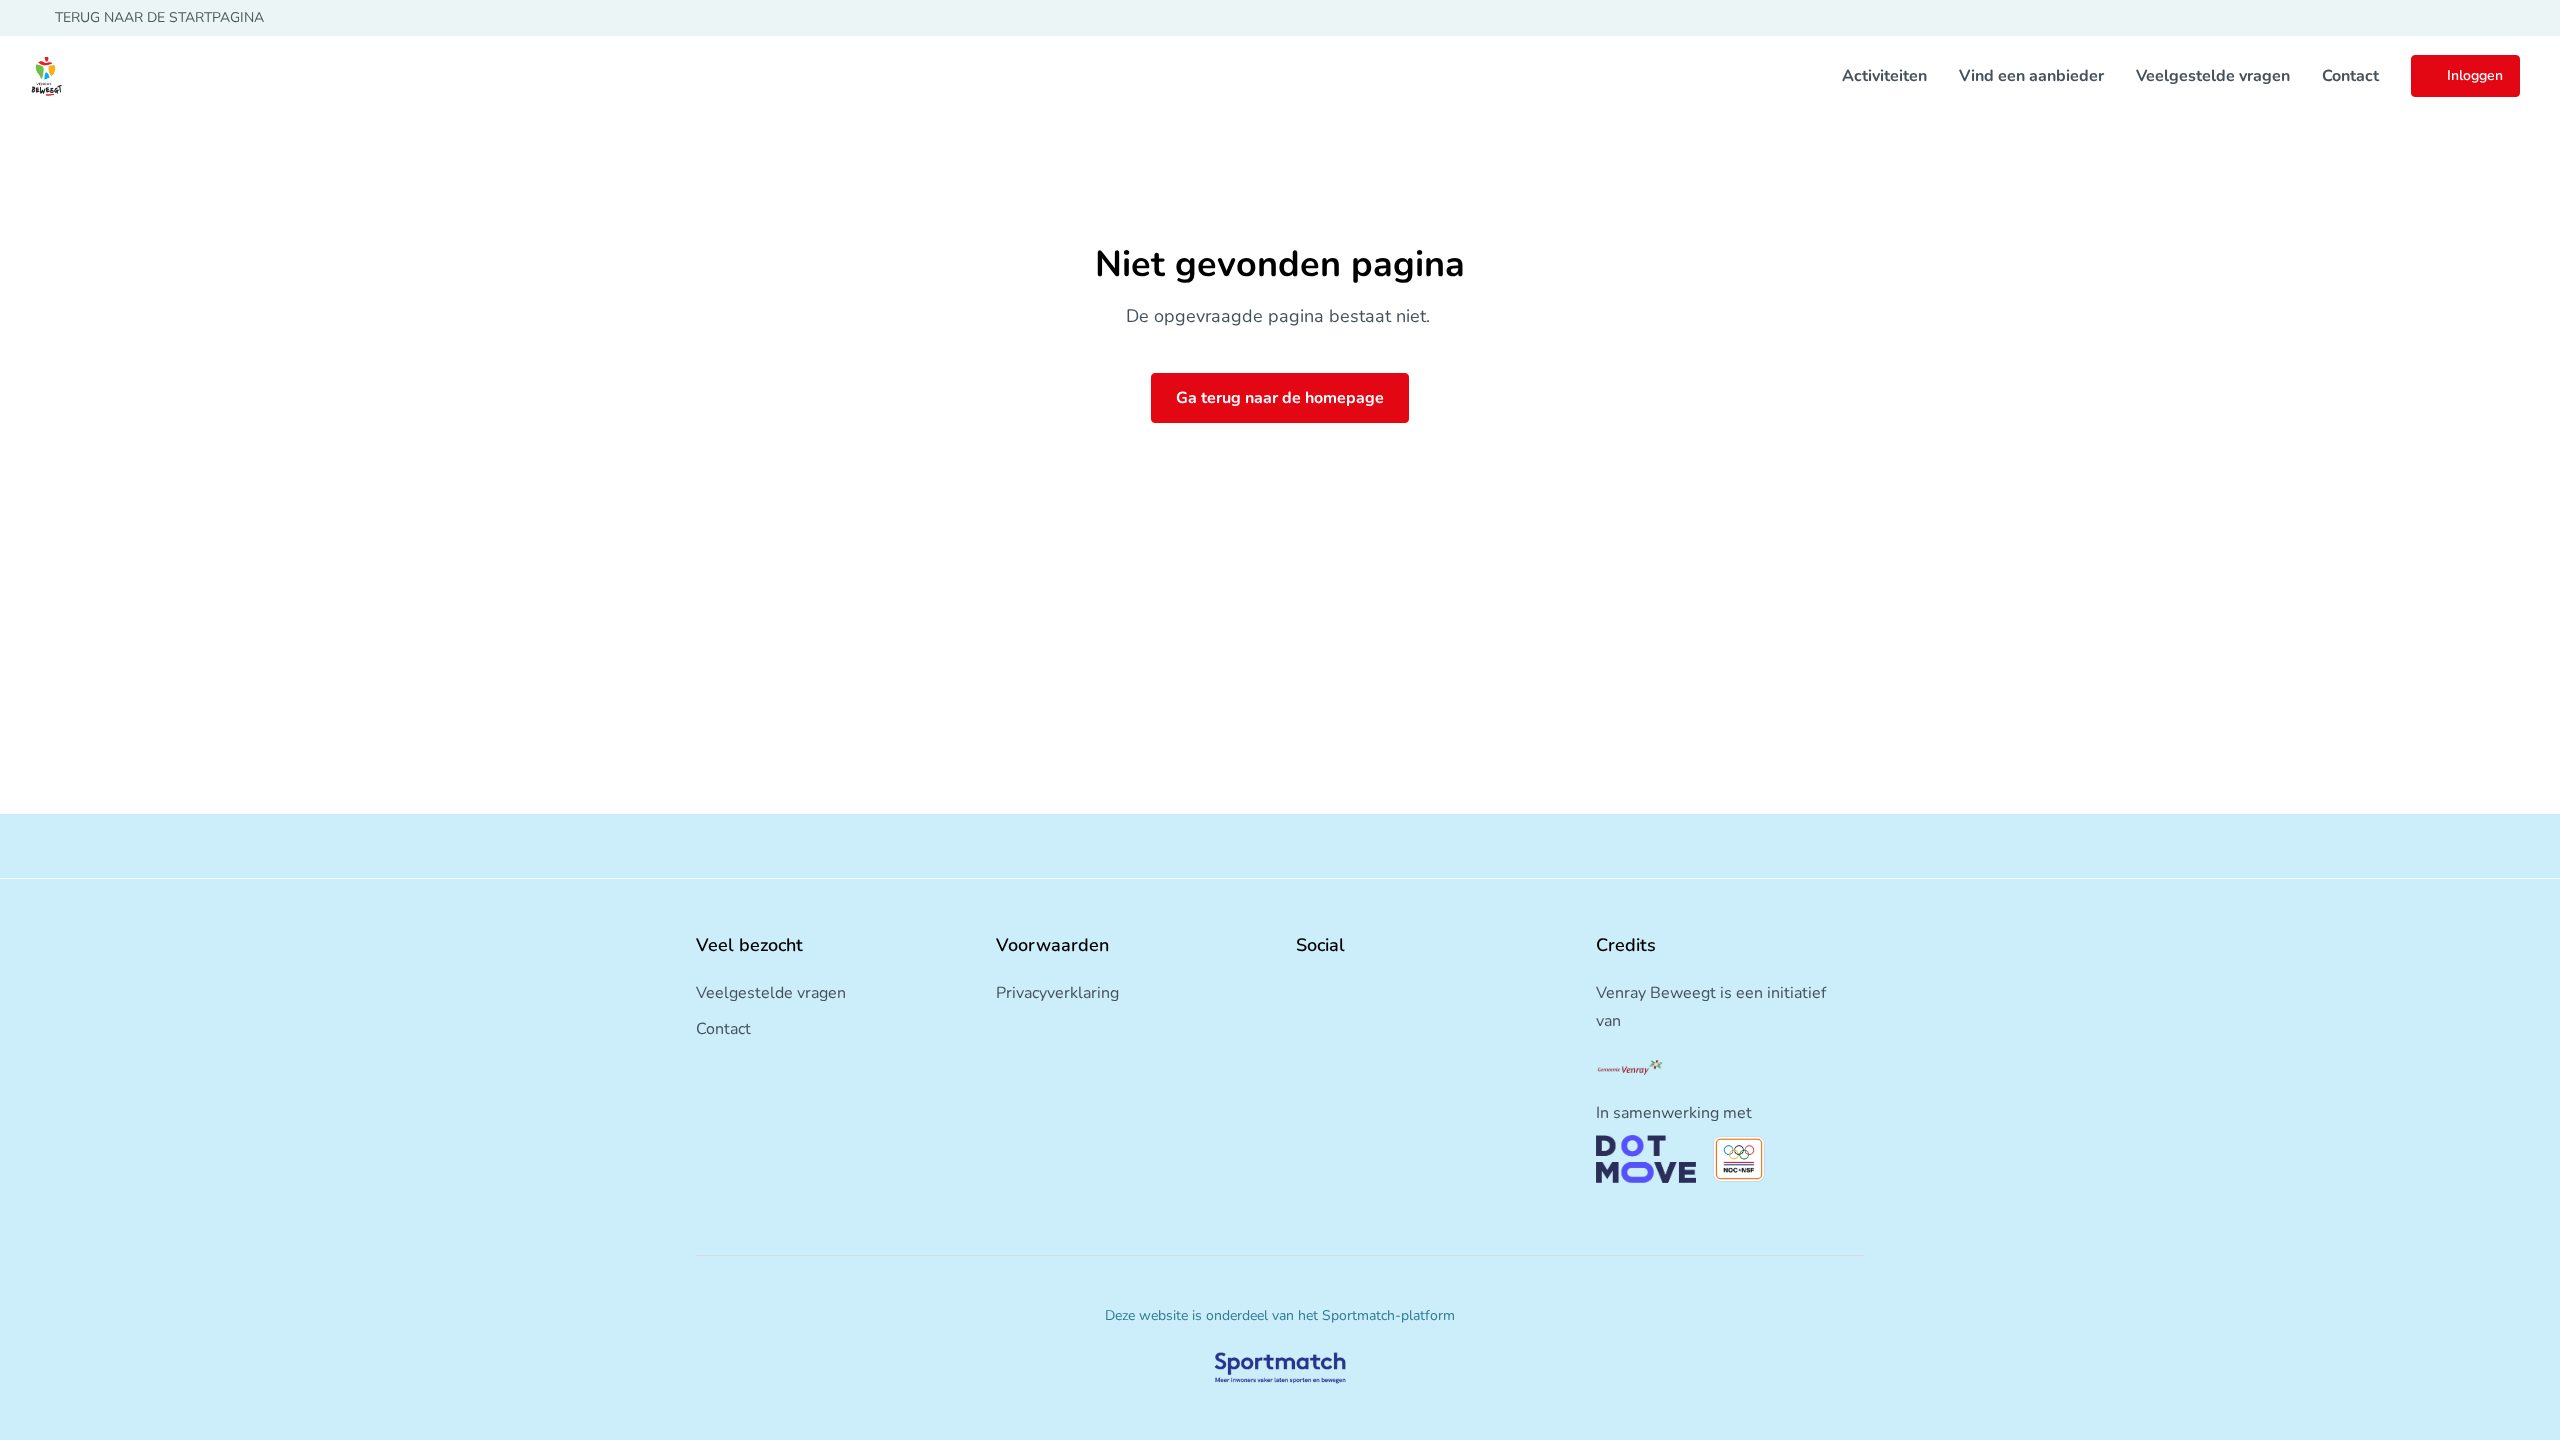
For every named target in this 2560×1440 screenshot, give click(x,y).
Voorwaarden (1052, 945)
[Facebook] (1304, 989)
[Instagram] (1336, 989)
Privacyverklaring (1057, 993)
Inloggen (2475, 75)
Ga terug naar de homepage (1280, 398)
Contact (2350, 76)
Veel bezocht (749, 945)
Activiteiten (1884, 76)
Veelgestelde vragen (2213, 76)
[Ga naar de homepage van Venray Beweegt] (46, 76)
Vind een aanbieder (2031, 76)
